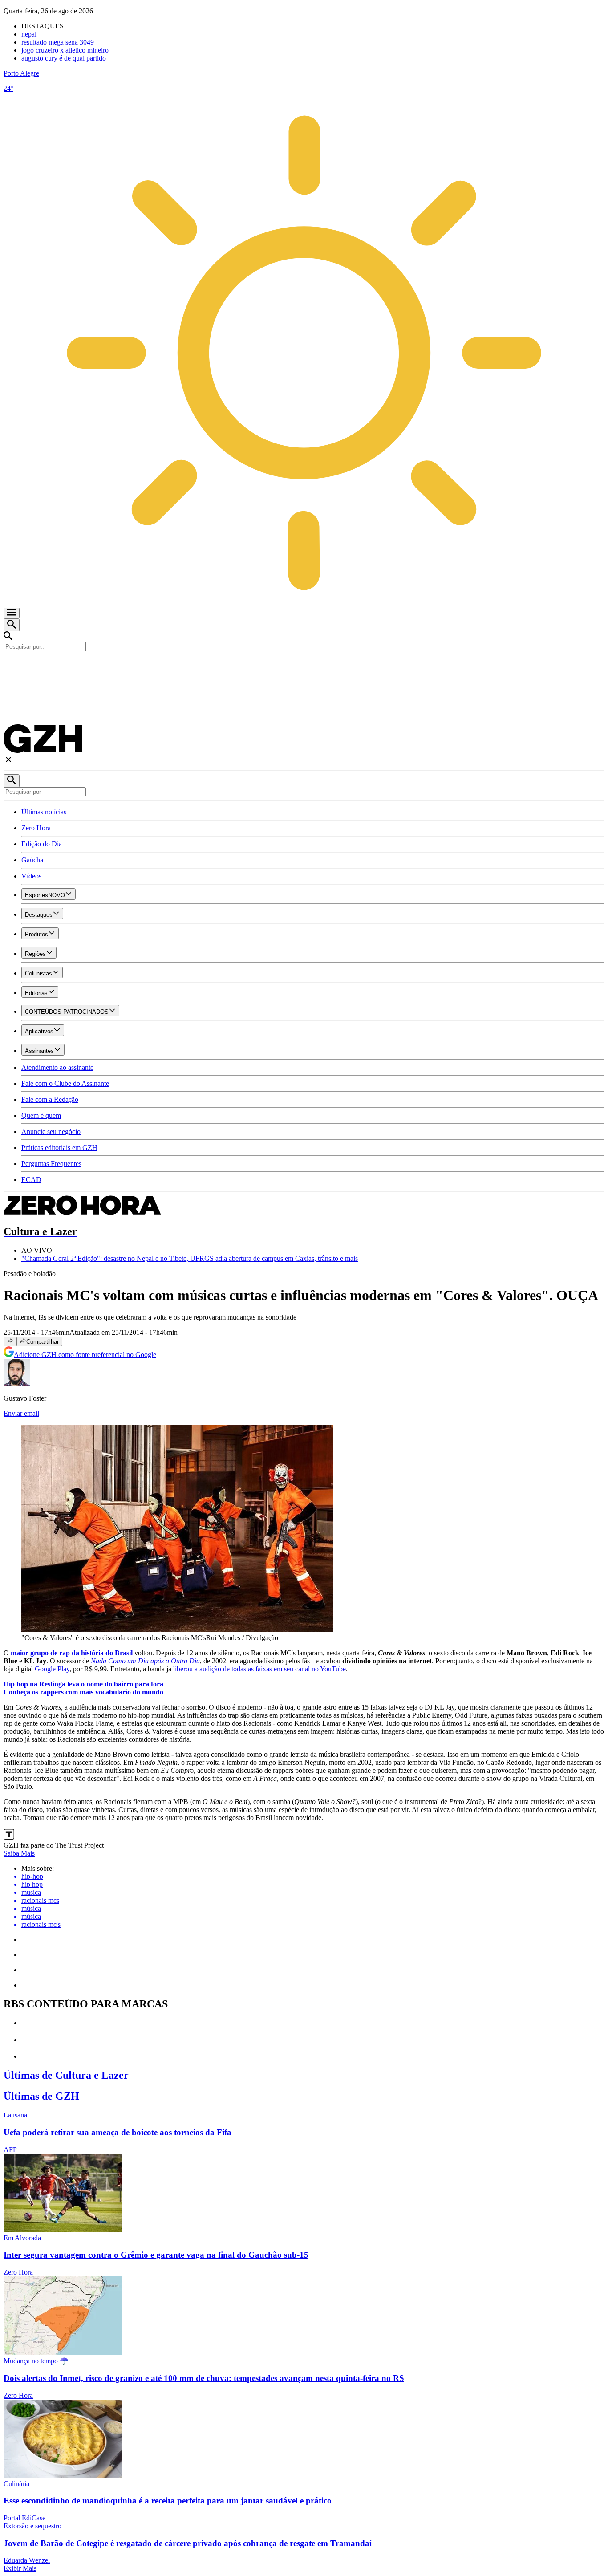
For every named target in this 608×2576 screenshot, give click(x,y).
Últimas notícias (44, 812)
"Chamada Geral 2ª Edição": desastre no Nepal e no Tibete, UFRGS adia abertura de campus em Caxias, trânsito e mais (190, 1258)
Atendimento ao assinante (57, 1067)
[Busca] (12, 625)
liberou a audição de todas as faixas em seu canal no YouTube (259, 1669)
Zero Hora (36, 828)
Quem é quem (41, 1115)
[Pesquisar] (12, 781)
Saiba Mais (19, 1853)
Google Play (52, 1669)
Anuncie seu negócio (51, 1132)
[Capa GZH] (304, 666)
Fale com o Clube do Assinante (65, 1083)
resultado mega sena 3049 (58, 42)
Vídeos (31, 876)
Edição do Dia (42, 844)
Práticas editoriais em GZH (59, 1148)
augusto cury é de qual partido (64, 58)
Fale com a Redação (50, 1099)
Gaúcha (32, 860)
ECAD (31, 1180)
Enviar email (21, 1413)
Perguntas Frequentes (51, 1164)
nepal (29, 34)
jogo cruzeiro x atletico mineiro (65, 50)
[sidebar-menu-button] (12, 613)
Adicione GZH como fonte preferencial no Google (85, 1355)
